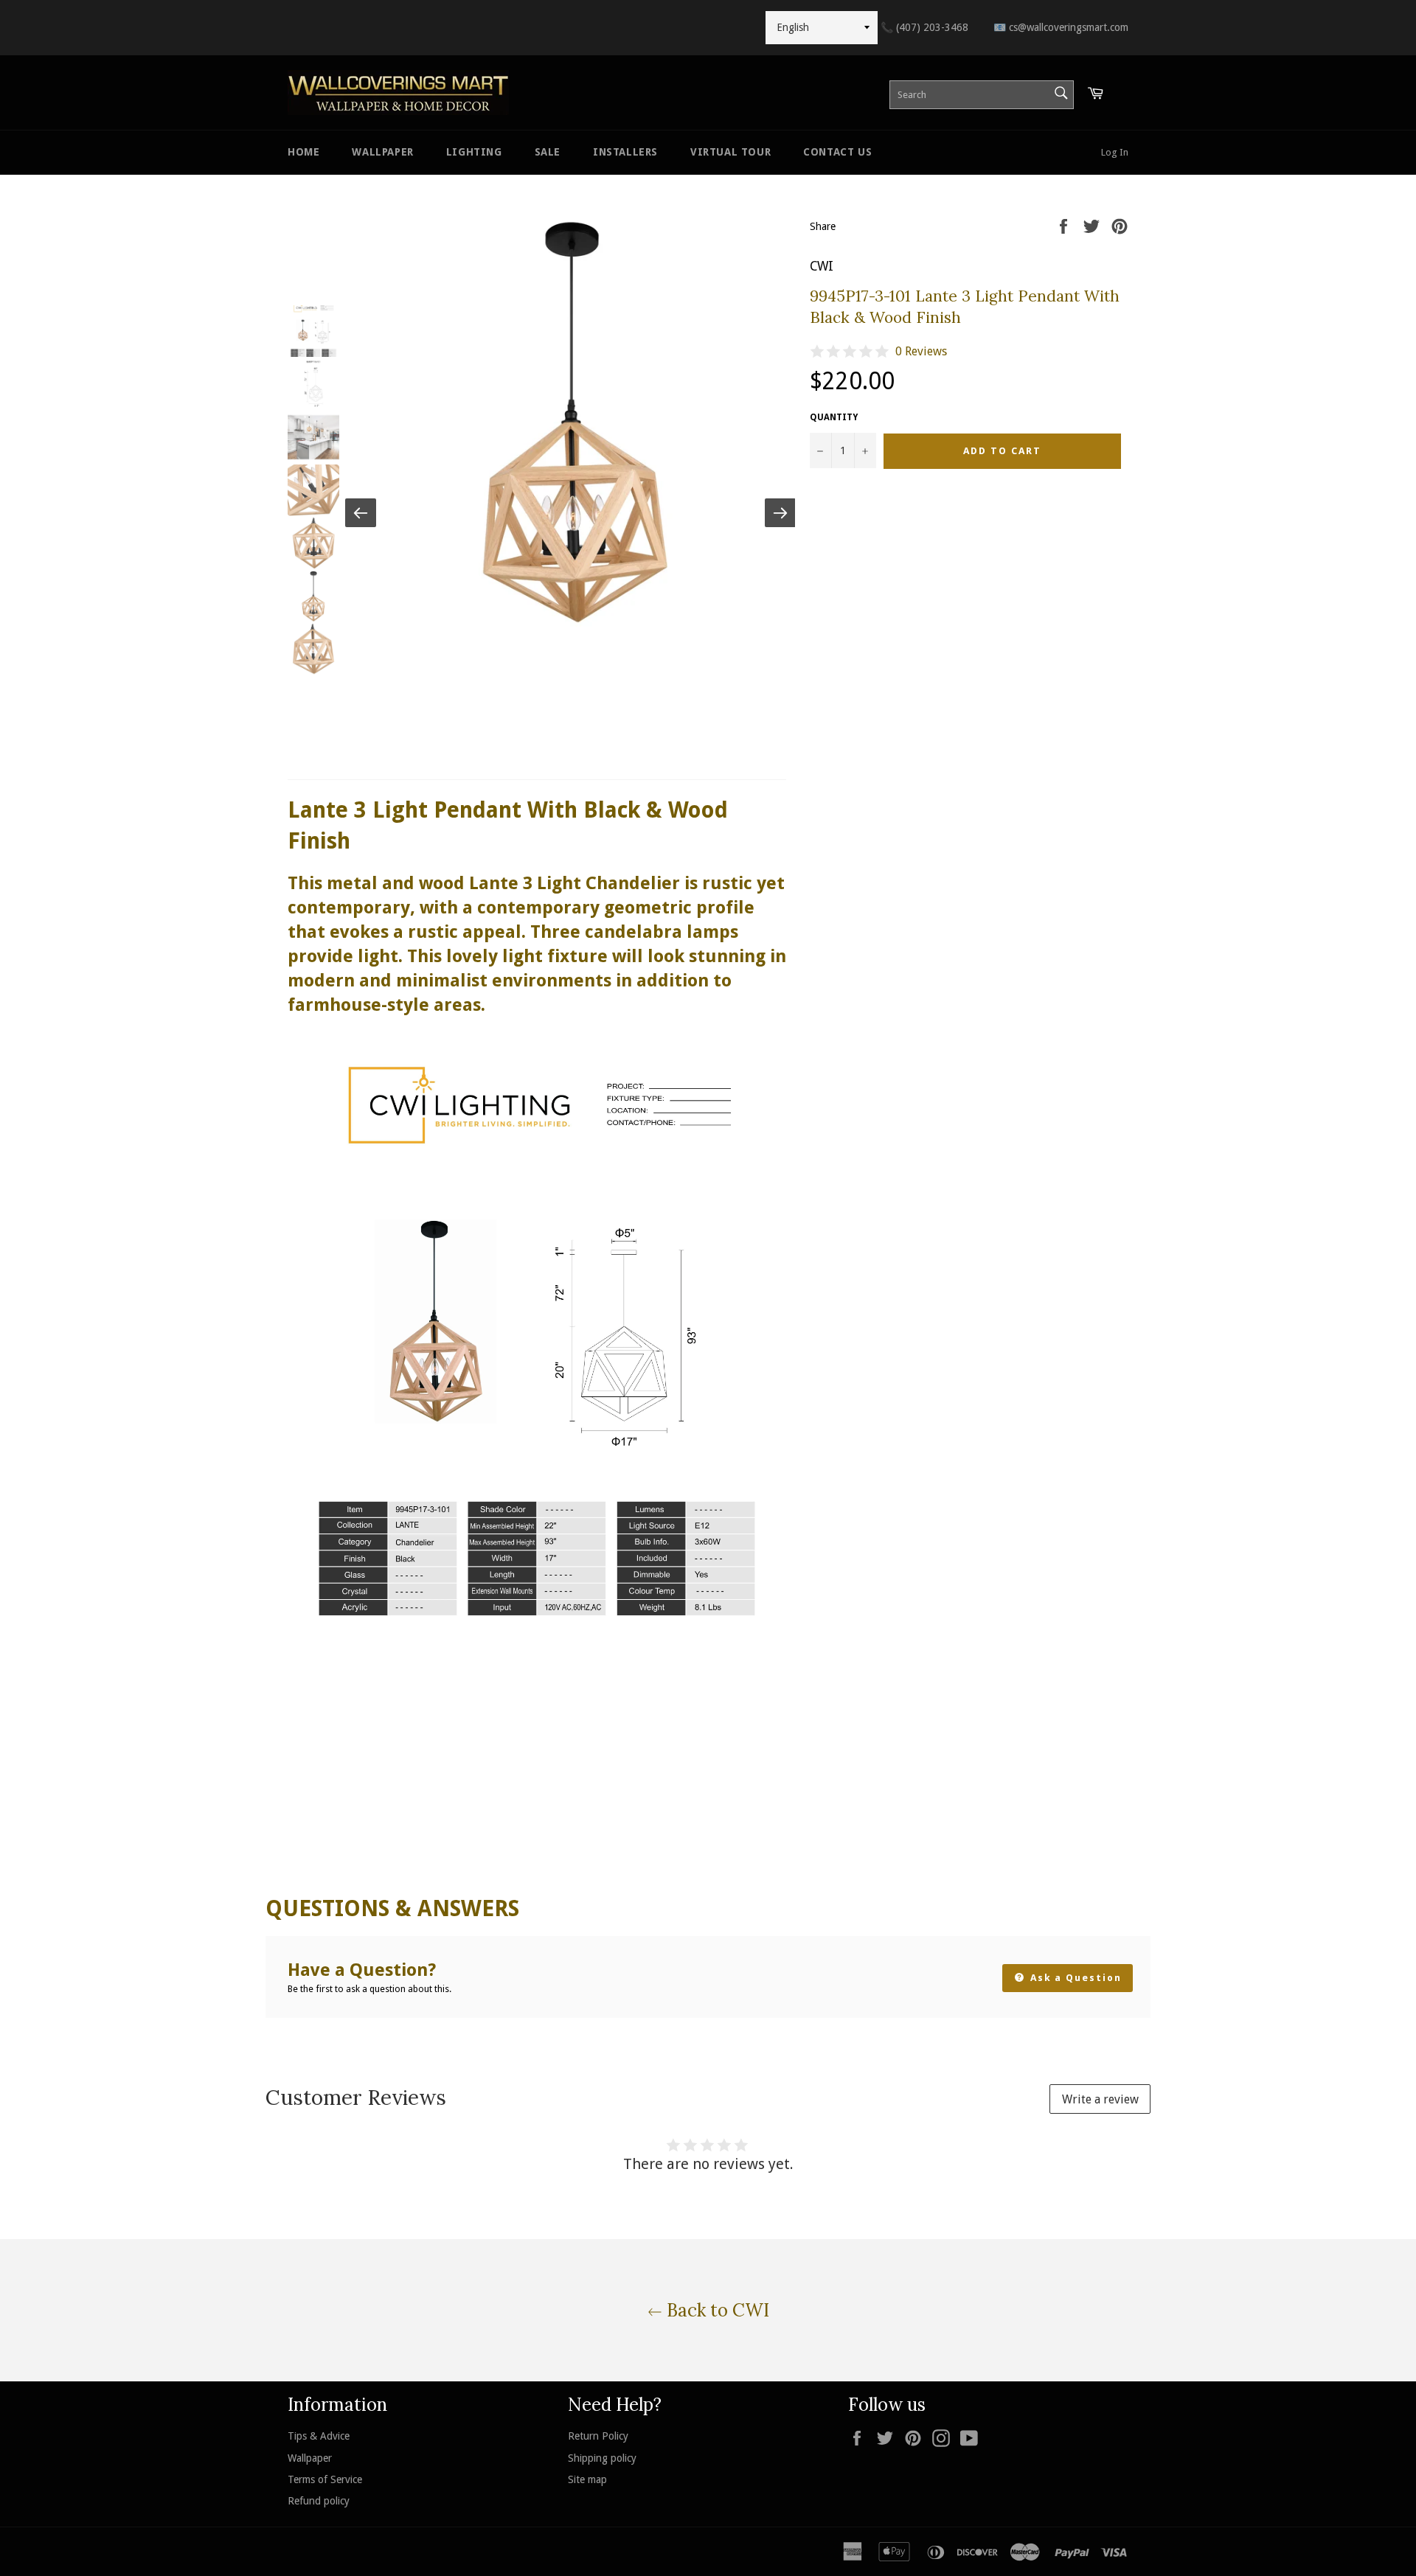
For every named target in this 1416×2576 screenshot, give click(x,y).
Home (303, 152)
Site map (587, 2479)
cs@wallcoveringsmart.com (1061, 27)
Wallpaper (382, 152)
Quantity (834, 417)
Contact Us (837, 152)
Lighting (474, 152)
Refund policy (319, 2501)
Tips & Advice (319, 2436)
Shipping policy (602, 2458)
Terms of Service (325, 2479)
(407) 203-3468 (924, 27)
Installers (625, 152)
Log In (1115, 152)
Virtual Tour (730, 152)
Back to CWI (716, 2310)
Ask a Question (1074, 1978)
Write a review (1100, 2099)
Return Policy (598, 2436)
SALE (548, 152)
